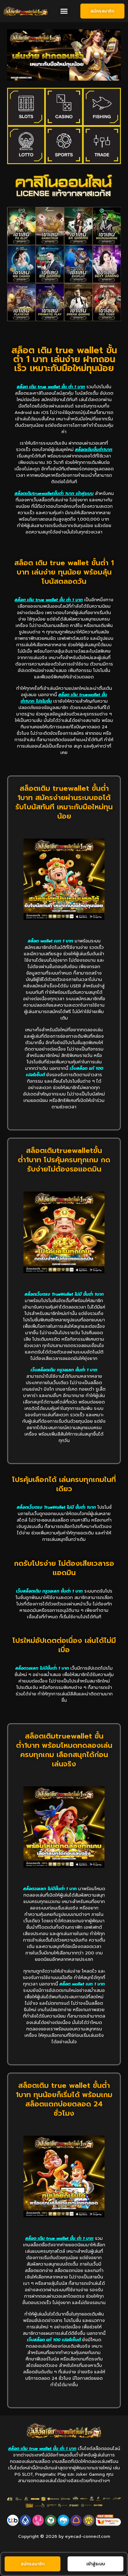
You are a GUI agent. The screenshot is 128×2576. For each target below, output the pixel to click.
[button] (64, 11)
